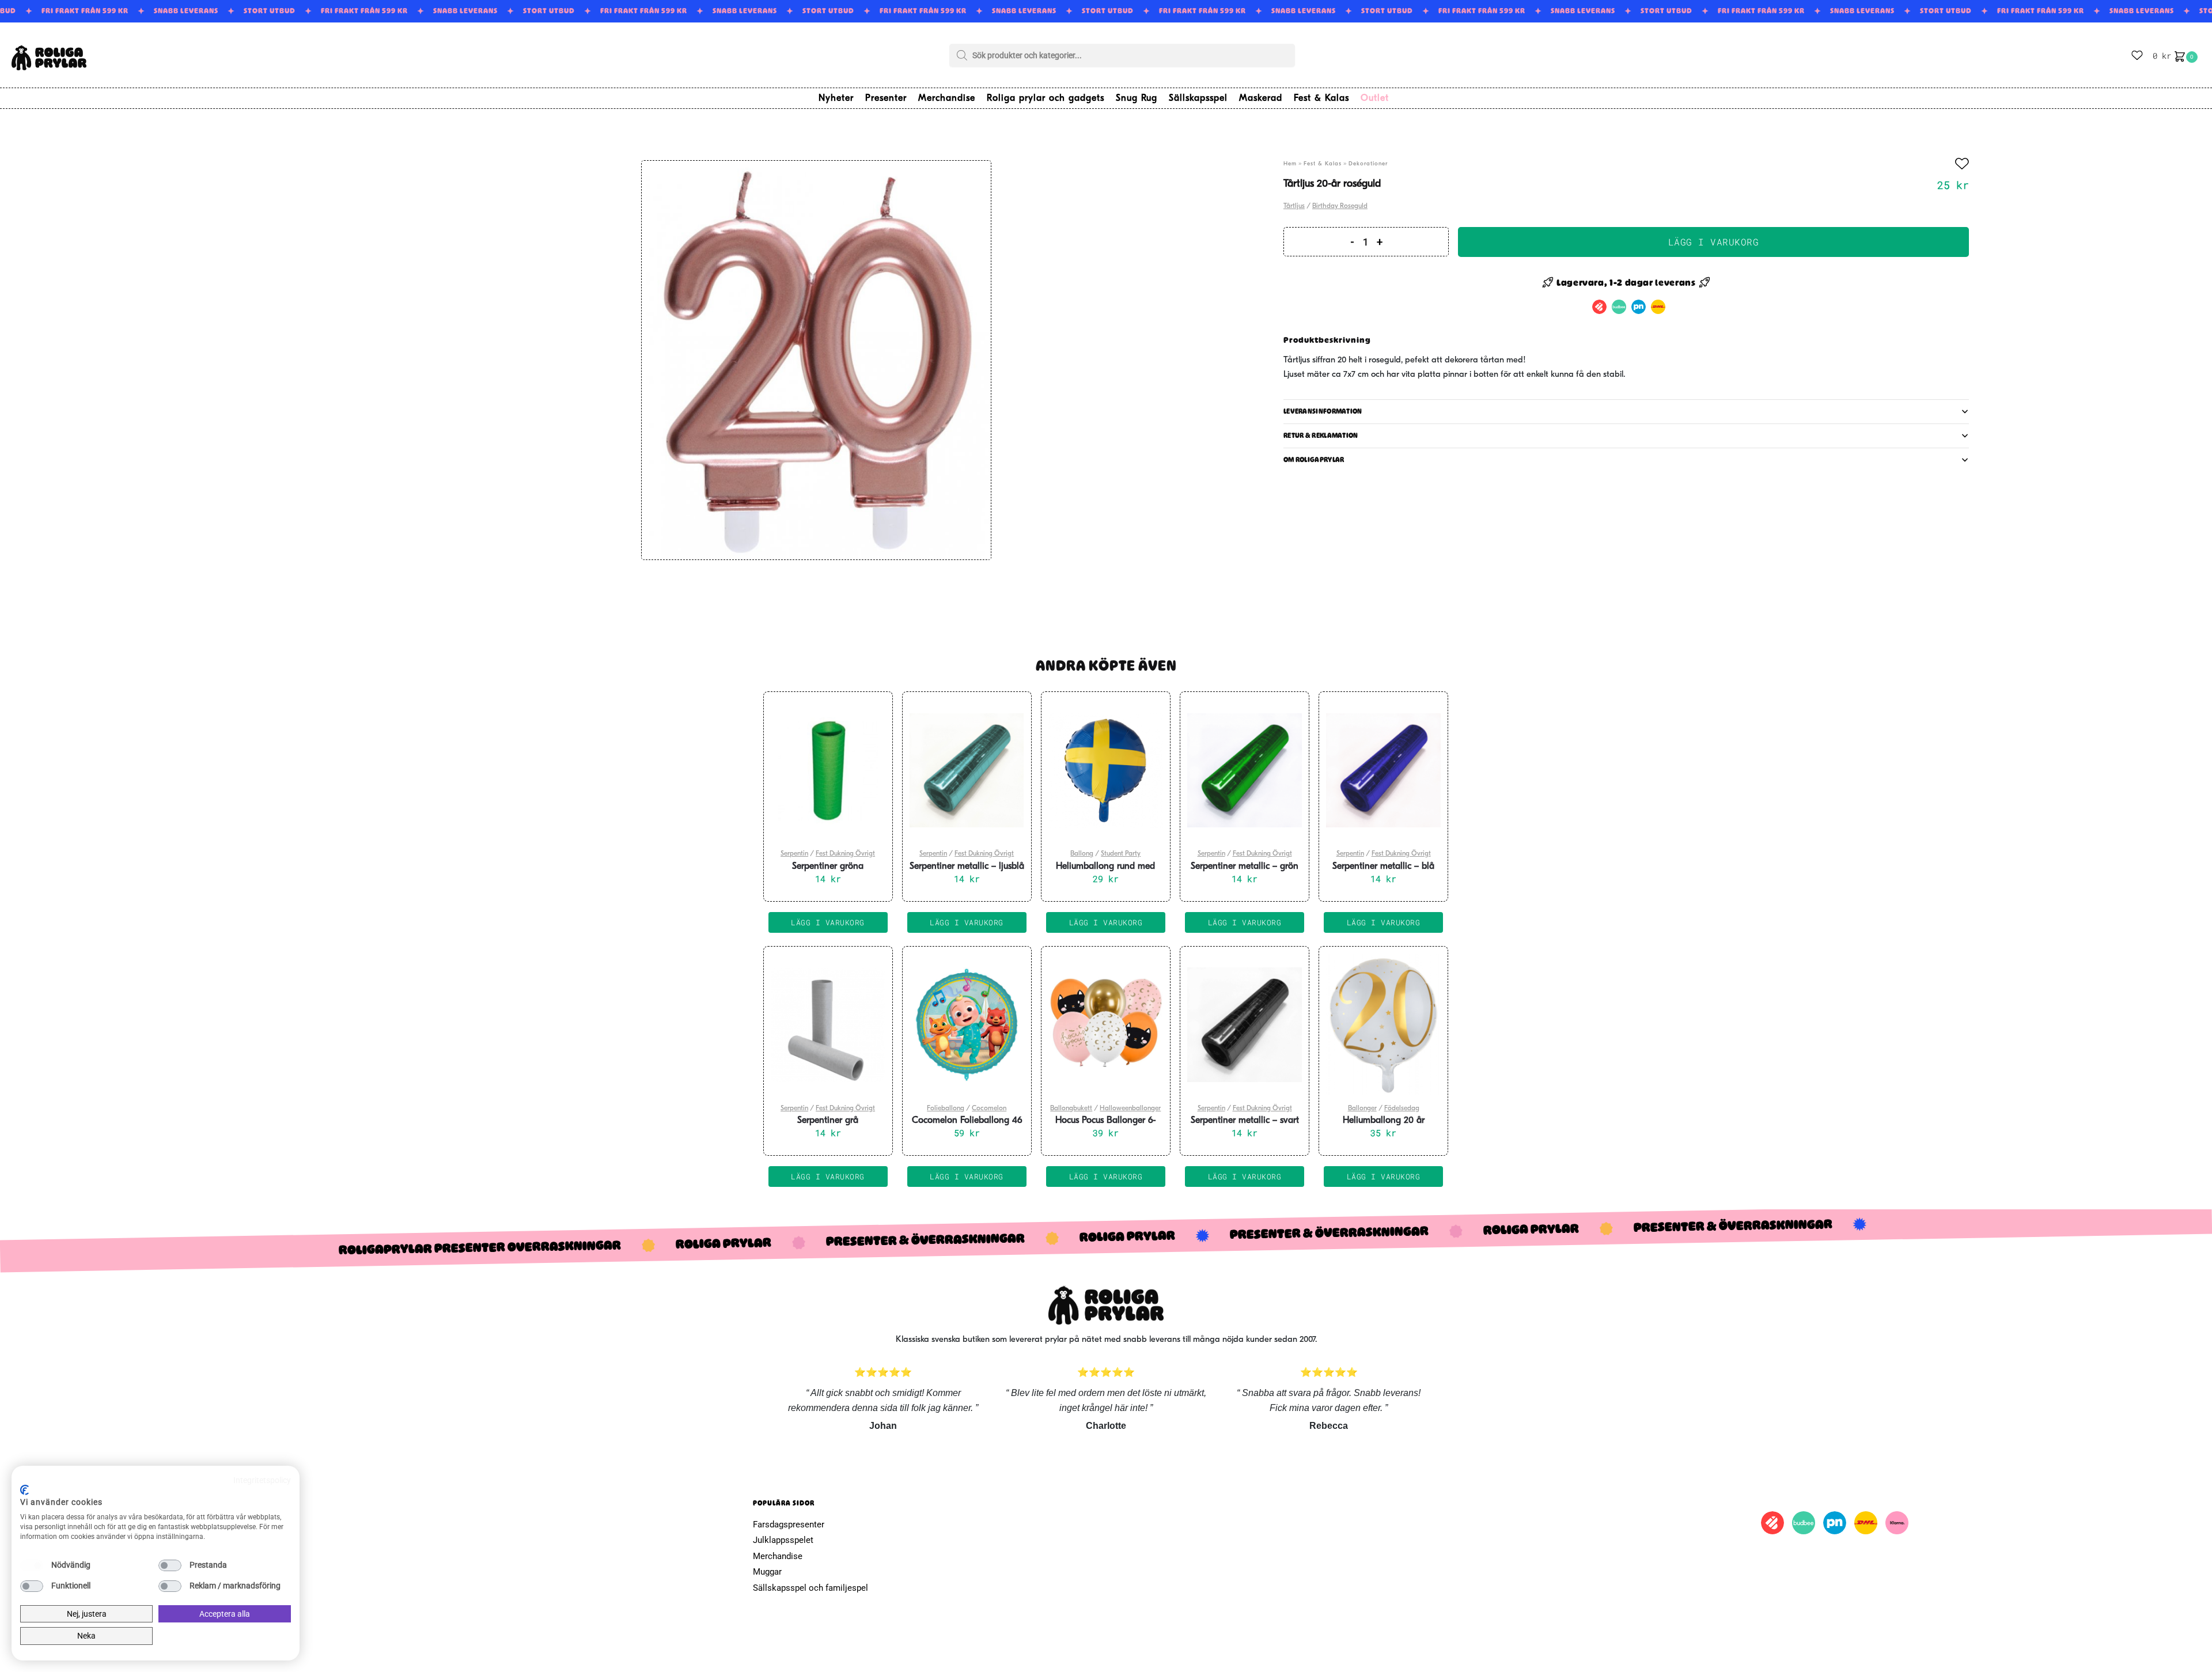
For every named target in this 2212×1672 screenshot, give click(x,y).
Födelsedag (1402, 1109)
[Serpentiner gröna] (828, 770)
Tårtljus (1294, 206)
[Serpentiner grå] (828, 1025)
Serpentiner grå (828, 1121)
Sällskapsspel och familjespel (810, 1588)
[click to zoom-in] (816, 360)
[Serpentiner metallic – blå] (1383, 770)
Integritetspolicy (262, 1480)
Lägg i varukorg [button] (828, 922)
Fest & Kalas (1323, 164)
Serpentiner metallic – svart (1245, 1121)
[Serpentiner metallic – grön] (1245, 770)
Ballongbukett (1071, 1109)
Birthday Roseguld (1340, 206)
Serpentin (794, 854)
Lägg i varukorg (1714, 242)
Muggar (767, 1572)
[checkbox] (32, 1565)
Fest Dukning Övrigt (845, 854)
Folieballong (946, 1109)
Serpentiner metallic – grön (1245, 867)
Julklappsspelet (783, 1540)
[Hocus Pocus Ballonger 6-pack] (1106, 1025)
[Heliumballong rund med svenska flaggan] (1106, 770)
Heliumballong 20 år (1384, 1121)
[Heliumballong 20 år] (1383, 1025)
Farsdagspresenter (789, 1525)
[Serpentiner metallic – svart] (1245, 1025)
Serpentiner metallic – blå (1383, 867)
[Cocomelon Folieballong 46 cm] (967, 1025)
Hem (1290, 164)
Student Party (1121, 854)
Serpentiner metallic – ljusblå (967, 867)
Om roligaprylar (1314, 460)
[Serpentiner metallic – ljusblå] (967, 770)
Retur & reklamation (1321, 436)
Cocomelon (989, 1109)
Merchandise (778, 1556)
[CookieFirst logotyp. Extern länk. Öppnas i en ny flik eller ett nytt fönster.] (24, 1490)
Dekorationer (1368, 164)
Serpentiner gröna (828, 867)
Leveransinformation (1323, 411)
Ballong (1082, 854)
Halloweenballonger (1130, 1109)
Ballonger (1362, 1109)
